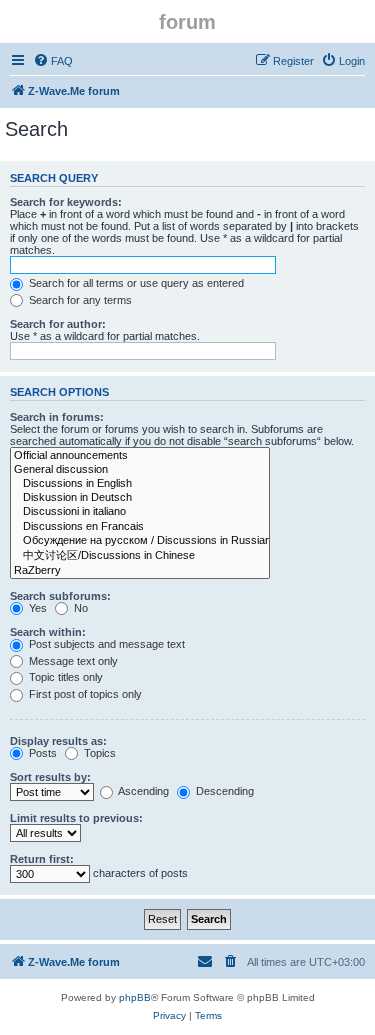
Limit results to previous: (76, 818)
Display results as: (58, 741)
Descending (223, 791)
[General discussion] (140, 470)
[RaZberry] (140, 571)
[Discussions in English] (140, 484)
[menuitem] (53, 61)
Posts (41, 753)
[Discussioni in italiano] (140, 512)
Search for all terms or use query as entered (135, 283)
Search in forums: (57, 417)
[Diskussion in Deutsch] (140, 498)
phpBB (135, 997)
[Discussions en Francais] (140, 527)
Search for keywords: (66, 202)
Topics (98, 753)
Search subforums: (60, 596)
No (79, 608)
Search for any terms (79, 300)
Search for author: (58, 324)
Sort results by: (50, 777)
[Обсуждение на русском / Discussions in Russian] (140, 541)
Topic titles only (64, 677)
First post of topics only (84, 694)
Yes (36, 608)
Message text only (72, 661)
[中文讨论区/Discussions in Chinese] (140, 556)
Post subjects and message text (105, 644)
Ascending (142, 791)
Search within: (48, 632)
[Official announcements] (140, 456)
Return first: (42, 859)
